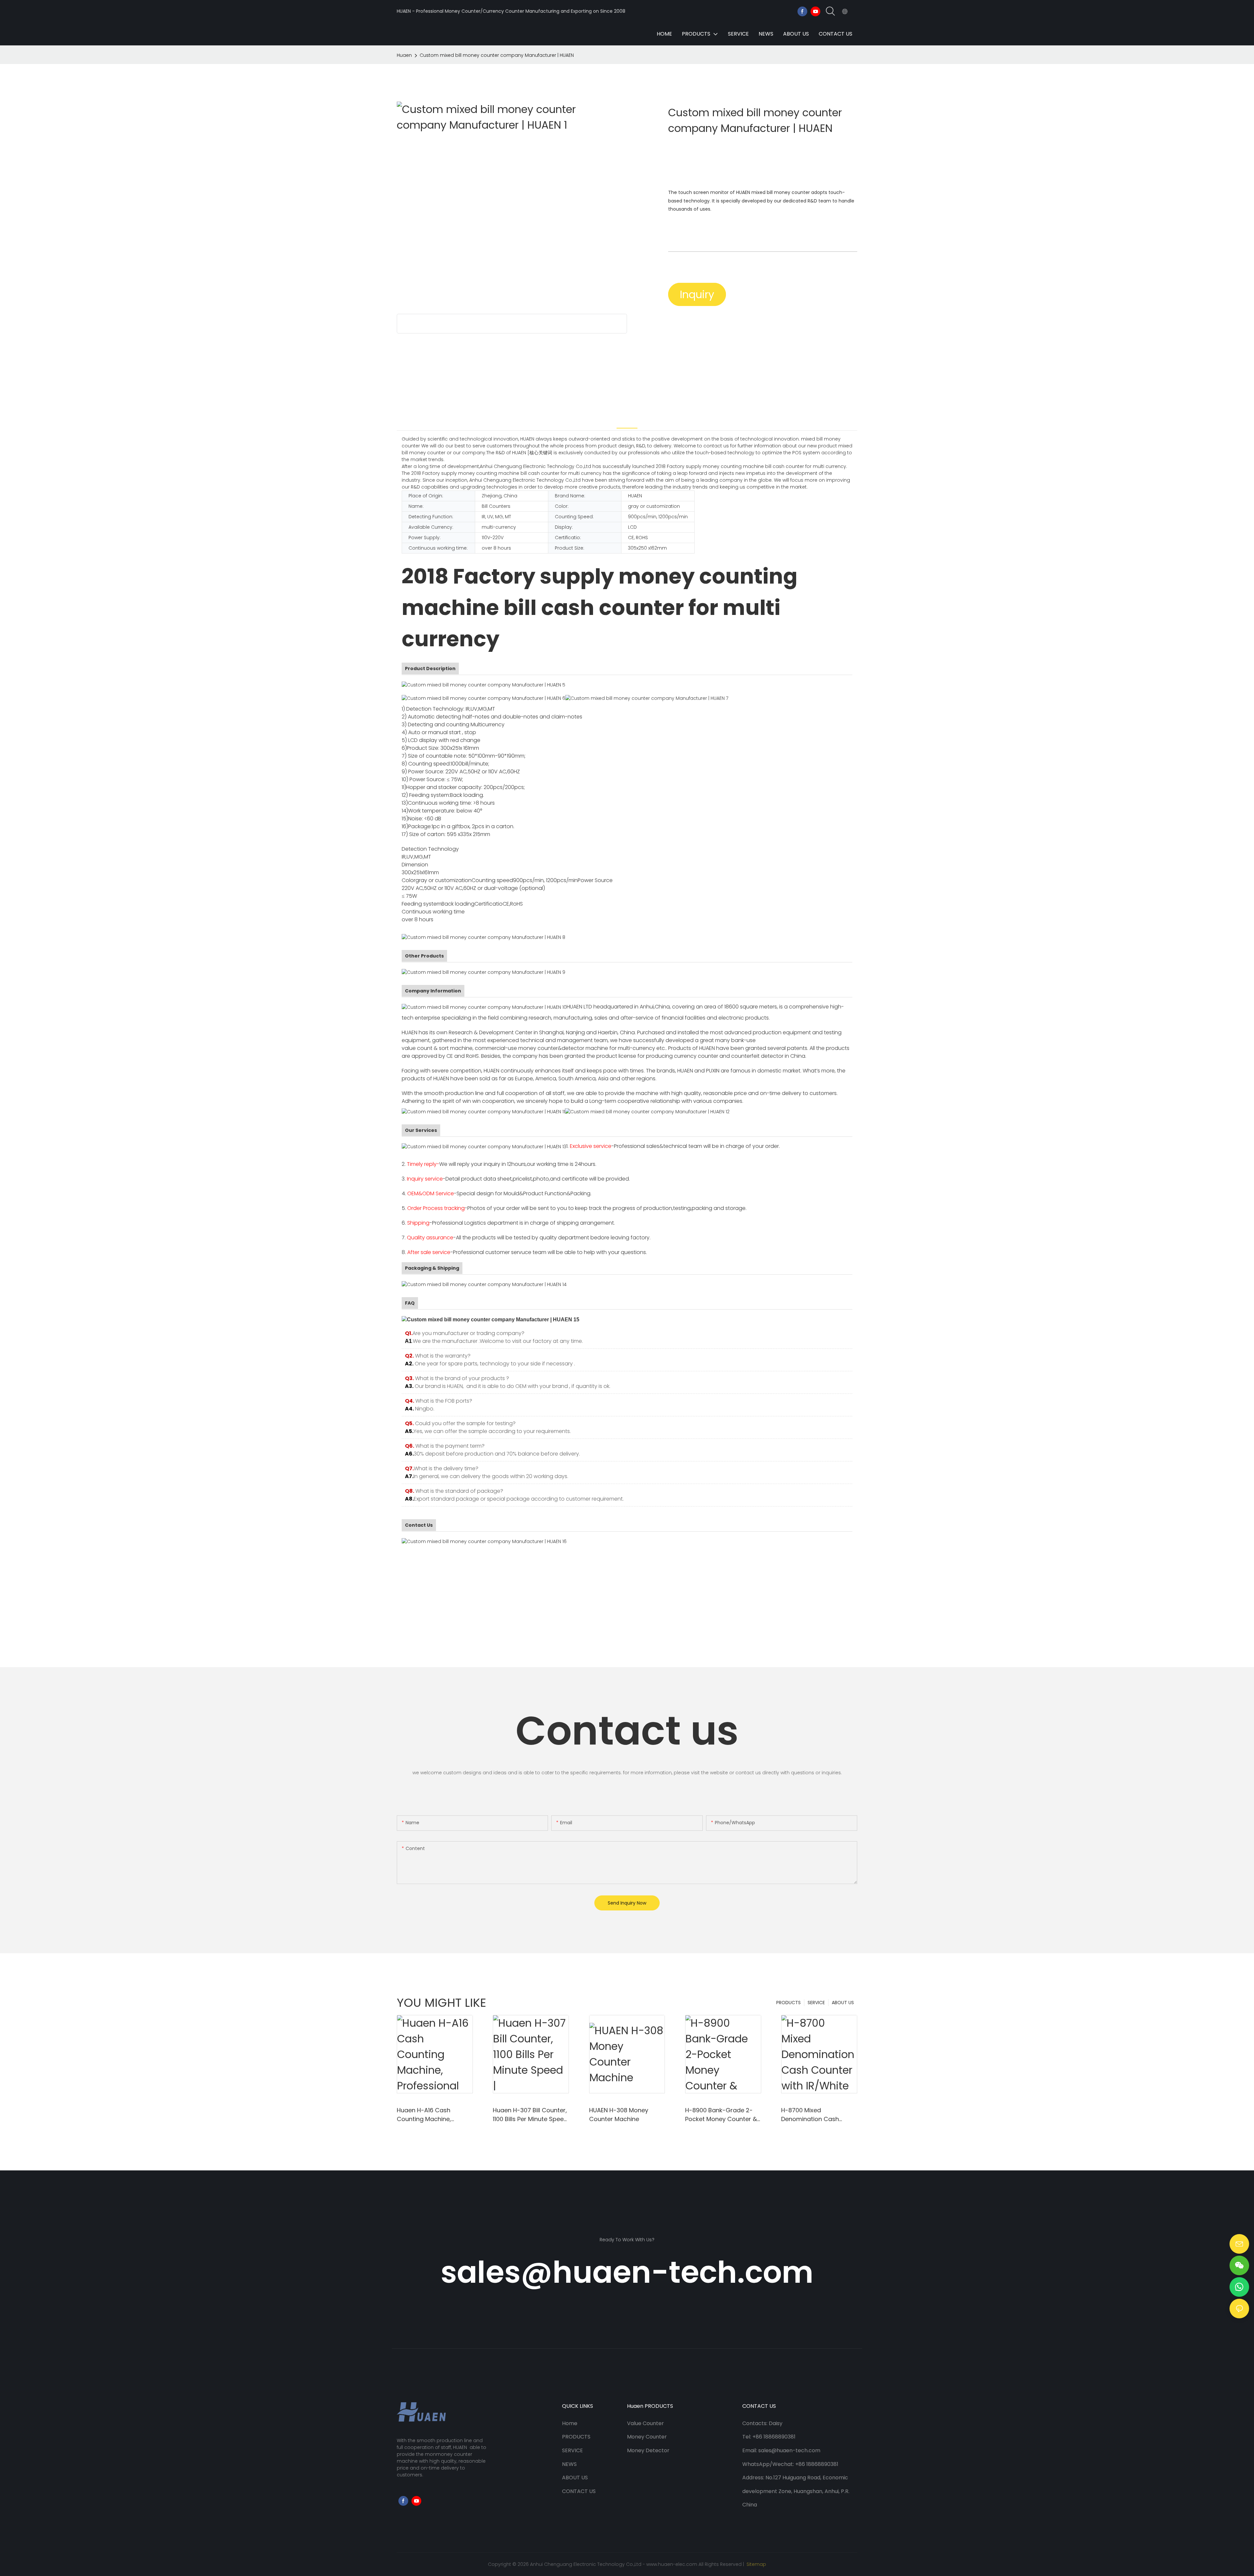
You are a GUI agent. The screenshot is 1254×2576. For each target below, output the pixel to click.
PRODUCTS (788, 2003)
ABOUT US (843, 2003)
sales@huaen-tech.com (627, 2272)
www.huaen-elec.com (672, 2564)
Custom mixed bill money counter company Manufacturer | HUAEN (497, 55)
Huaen (404, 55)
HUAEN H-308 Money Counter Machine (619, 2115)
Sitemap (756, 2564)
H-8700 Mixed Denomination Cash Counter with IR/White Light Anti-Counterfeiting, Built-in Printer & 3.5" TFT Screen (818, 2115)
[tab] (627, 420)
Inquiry (697, 294)
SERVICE (816, 2003)
